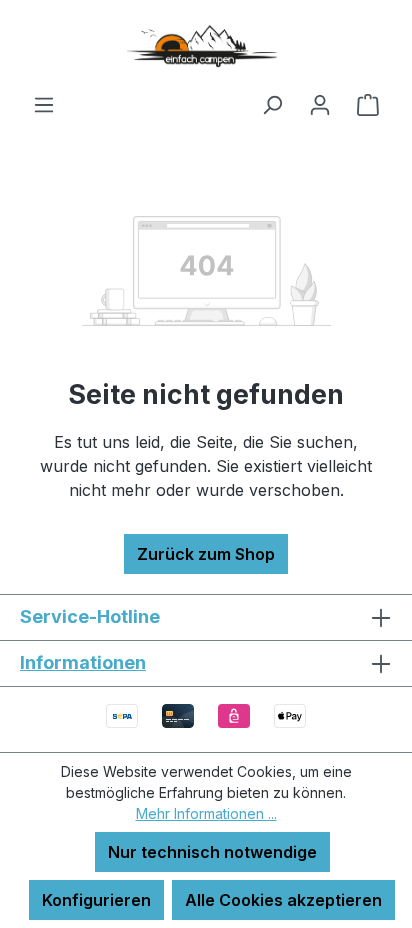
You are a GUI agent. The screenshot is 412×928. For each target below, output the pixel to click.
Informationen (83, 662)
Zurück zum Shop (206, 554)
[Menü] (44, 104)
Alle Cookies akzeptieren (283, 900)
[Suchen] (272, 104)
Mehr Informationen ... (206, 813)
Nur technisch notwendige (212, 852)
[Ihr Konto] (320, 104)
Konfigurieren (96, 900)
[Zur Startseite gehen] (206, 46)
